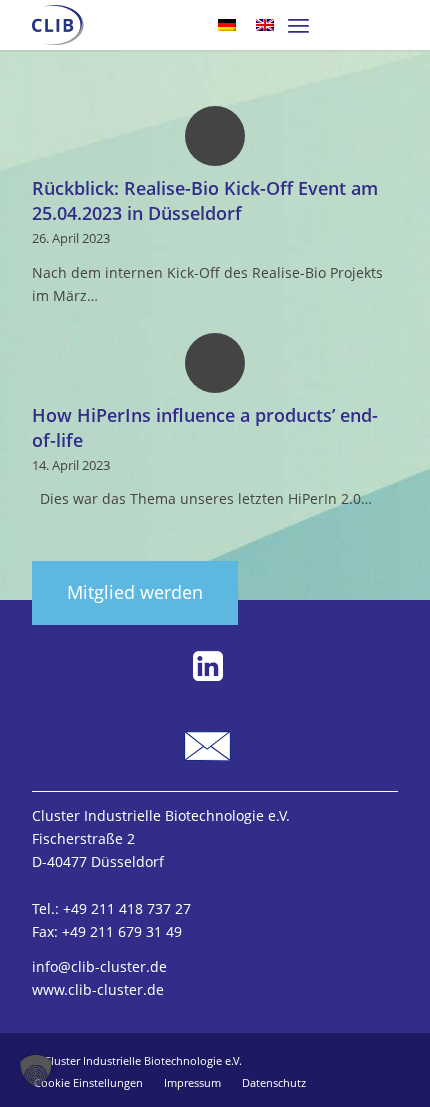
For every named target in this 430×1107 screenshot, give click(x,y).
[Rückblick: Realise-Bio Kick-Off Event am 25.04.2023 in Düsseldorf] (215, 135)
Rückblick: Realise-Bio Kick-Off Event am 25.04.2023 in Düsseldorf (205, 200)
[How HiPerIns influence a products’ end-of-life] (215, 362)
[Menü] (298, 25)
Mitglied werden (135, 592)
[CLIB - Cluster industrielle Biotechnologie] (57, 25)
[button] (36, 1071)
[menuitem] (298, 25)
